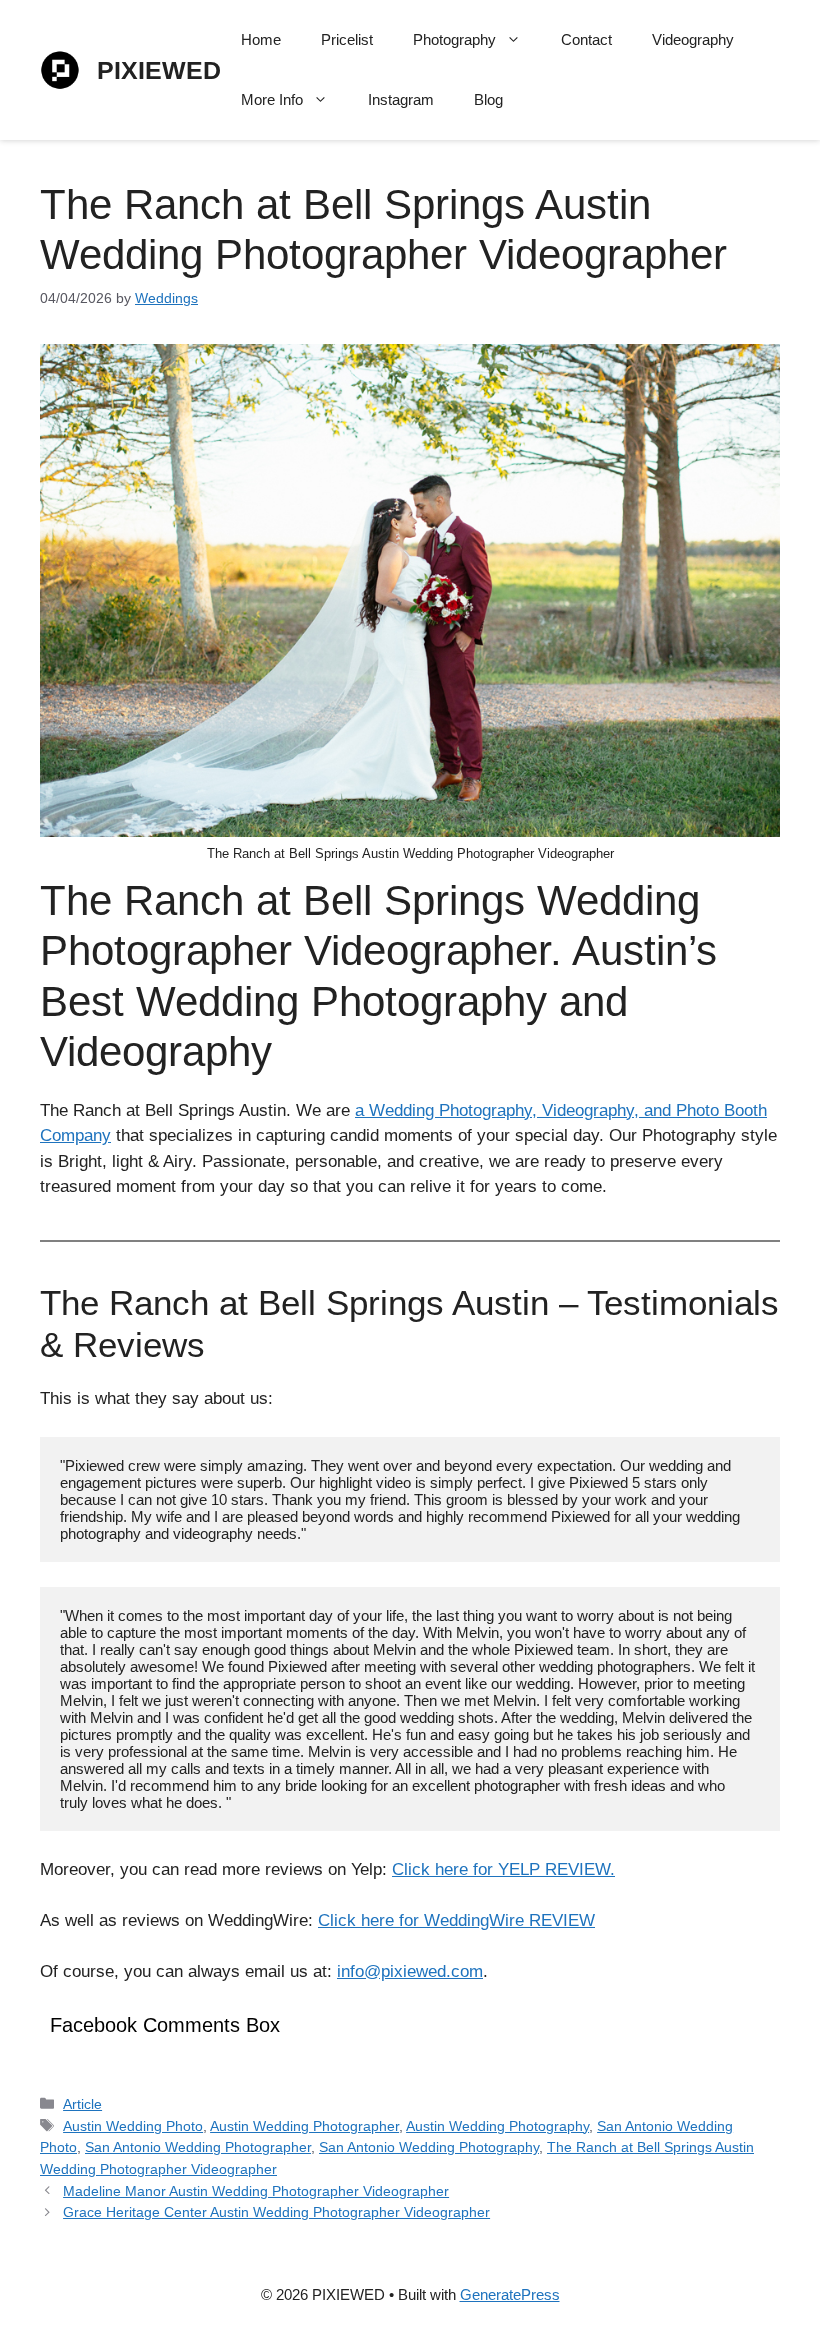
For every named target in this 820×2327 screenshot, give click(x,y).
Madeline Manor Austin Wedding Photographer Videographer (256, 2191)
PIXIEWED (159, 70)
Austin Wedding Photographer (304, 2126)
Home (261, 39)
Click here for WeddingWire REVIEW (456, 1920)
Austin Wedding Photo (133, 2126)
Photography (454, 39)
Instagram (401, 99)
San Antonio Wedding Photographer (198, 2147)
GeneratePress (510, 2294)
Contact (586, 39)
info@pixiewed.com (410, 1971)
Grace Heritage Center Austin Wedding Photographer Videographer (276, 2212)
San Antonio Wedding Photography (429, 2147)
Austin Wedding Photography (497, 2126)
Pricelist (347, 39)
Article (82, 2104)
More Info (272, 99)
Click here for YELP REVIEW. (503, 1869)
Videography (693, 39)
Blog (488, 99)
